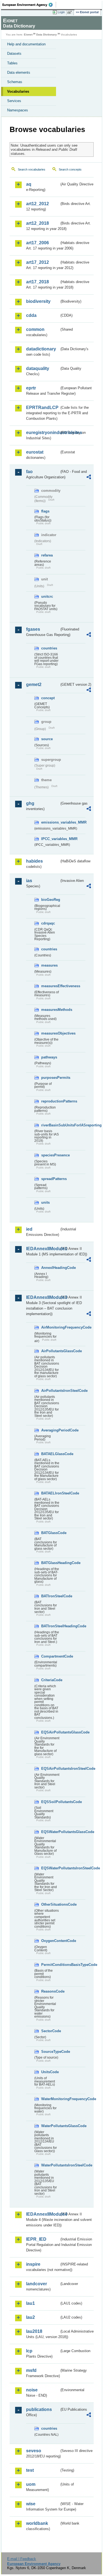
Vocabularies (18, 91)
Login (61, 12)
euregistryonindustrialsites (43, 433)
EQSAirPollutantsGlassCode (50, 1732)
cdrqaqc (48, 923)
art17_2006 (37, 243)
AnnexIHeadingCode (50, 1268)
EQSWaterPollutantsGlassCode (50, 1832)
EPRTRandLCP (42, 408)
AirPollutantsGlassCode (50, 1351)
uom (31, 2484)
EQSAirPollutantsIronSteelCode (50, 1769)
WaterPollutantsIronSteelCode (50, 2165)
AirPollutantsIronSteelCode (50, 1391)
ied (29, 1229)
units (45, 1202)
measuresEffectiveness (50, 986)
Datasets (14, 54)
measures (49, 965)
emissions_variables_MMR (50, 822)
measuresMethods (50, 1010)
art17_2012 (37, 262)
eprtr (31, 388)
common (35, 329)
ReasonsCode (50, 1991)
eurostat (35, 452)
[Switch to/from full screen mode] (71, 12)
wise (31, 2504)
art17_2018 (37, 282)
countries (49, 648)
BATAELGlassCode (50, 1454)
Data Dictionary (47, 35)
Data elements (19, 72)
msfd (31, 2370)
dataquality (38, 368)
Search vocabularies (32, 169)
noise (32, 2390)
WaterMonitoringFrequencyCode (50, 2099)
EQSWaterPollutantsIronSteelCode (50, 1868)
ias (29, 881)
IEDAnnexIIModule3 (43, 1297)
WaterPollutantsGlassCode (50, 2126)
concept (48, 698)
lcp (29, 2351)
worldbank (37, 2523)
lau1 (30, 2303)
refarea (47, 555)
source (47, 739)
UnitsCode (50, 2072)
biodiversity (38, 301)
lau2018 (34, 2331)
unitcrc (47, 596)
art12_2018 (37, 223)
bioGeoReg (50, 900)
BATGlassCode (50, 1533)
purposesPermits (50, 1078)
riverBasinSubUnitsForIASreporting (50, 1125)
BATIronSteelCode (50, 1596)
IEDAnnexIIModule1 (43, 1249)
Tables (12, 63)
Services (14, 101)
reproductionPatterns (50, 1101)
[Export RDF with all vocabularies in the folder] (89, 478)
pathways (49, 1057)
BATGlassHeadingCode (50, 1563)
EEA (29, 5)
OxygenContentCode (50, 1941)
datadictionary (41, 349)
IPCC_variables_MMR (50, 839)
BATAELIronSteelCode (50, 1493)
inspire (33, 2264)
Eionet (28, 35)
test (30, 2470)
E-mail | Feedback (22, 2559)
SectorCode (50, 2031)
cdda (31, 315)
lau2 (30, 2317)
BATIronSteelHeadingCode (50, 1626)
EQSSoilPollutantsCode (50, 1802)
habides (34, 861)
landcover (37, 2284)
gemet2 (34, 685)
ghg (30, 803)
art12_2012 (37, 204)
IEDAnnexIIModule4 (43, 2214)
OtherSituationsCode (50, 1904)
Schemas (15, 82)
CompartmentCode (50, 1656)
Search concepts (70, 169)
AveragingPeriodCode (50, 1430)
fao (29, 472)
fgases (33, 629)
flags (45, 511)
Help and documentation (26, 44)
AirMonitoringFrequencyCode (50, 1327)
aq (29, 184)
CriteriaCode (50, 1680)
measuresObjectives (50, 1033)
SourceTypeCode (50, 2052)
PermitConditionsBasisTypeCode (50, 1965)
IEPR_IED (36, 2239)
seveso (34, 2451)
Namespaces (18, 110)
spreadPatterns (50, 1179)
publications (39, 2409)
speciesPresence (50, 1155)
